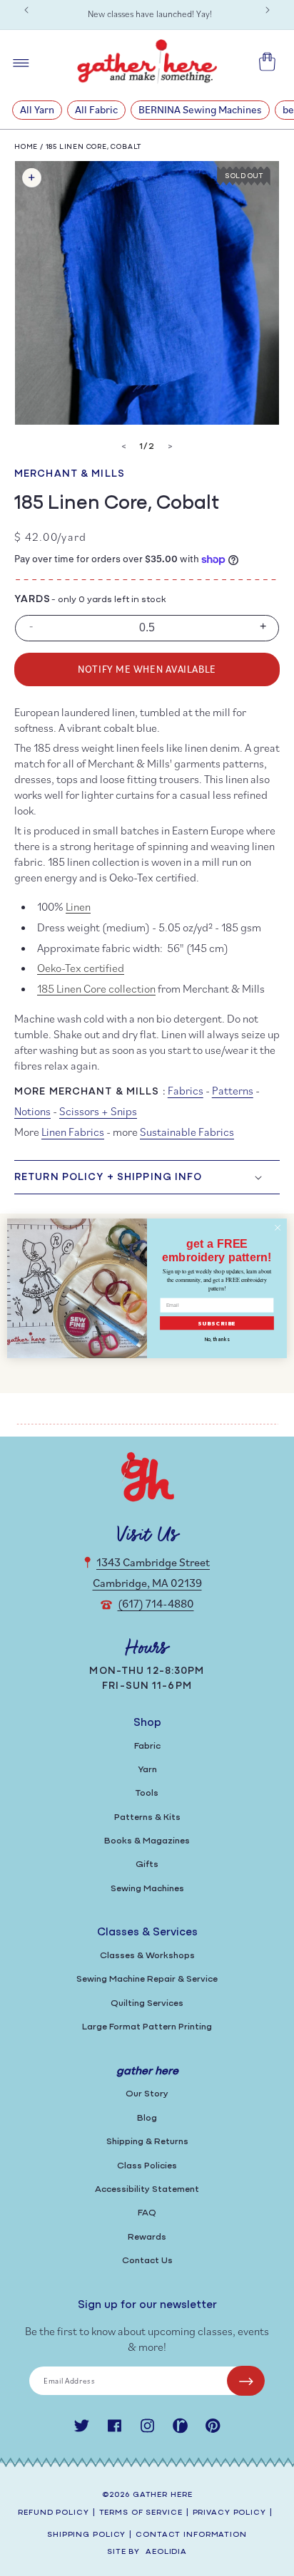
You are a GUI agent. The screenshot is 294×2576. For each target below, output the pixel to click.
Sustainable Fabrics (187, 1132)
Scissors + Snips (98, 1111)
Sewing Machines (147, 1889)
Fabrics (186, 1090)
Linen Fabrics (73, 1132)
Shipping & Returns (147, 2142)
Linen (78, 906)
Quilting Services (147, 2003)
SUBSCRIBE (217, 1323)
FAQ (147, 2213)
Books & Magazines (147, 1841)
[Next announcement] (268, 10)
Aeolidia (166, 2552)
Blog (147, 2118)
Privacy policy (229, 2513)
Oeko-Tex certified (81, 968)
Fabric (147, 1746)
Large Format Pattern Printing (147, 2027)
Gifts (147, 1864)
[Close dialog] (278, 1228)
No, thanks (217, 1339)
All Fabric (96, 109)
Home (26, 147)
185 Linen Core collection (96, 988)
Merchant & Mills (70, 474)
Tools (147, 1793)
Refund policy (53, 2513)
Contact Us (147, 2261)
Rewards (147, 2237)
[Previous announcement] (26, 10)
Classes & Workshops (147, 1956)
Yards (33, 600)
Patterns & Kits (147, 1817)
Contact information (191, 2535)
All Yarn (37, 109)
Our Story (147, 2094)
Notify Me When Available (147, 669)
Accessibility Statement (147, 2189)
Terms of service (141, 2513)
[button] (147, 1177)
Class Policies (147, 2166)
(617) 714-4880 (156, 1603)
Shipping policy (86, 2535)
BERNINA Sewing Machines (200, 109)
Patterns (233, 1090)
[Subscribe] (246, 2381)
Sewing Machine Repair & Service (147, 1979)
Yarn (147, 1770)
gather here (163, 2495)
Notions (32, 1111)
